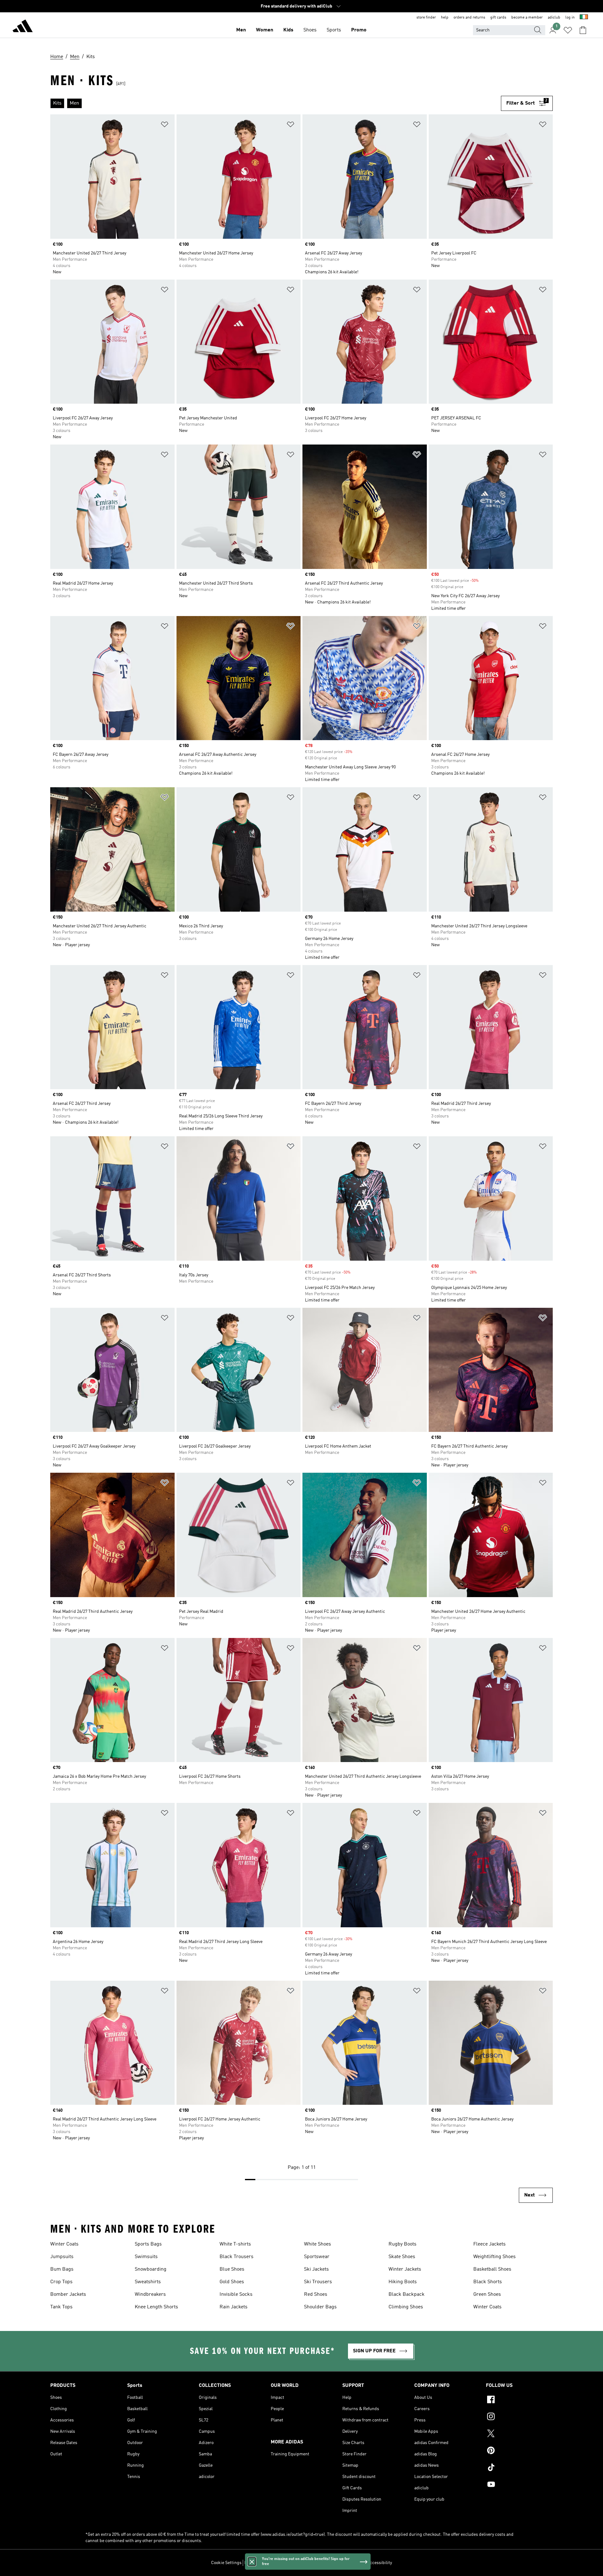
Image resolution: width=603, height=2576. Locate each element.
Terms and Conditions (343, 2563)
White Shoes (318, 2244)
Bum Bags (62, 2269)
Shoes (310, 30)
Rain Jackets (234, 2307)
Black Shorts (488, 2282)
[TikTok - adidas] (519, 2468)
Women (265, 30)
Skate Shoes (402, 2257)
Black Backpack (407, 2295)
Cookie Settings (226, 2563)
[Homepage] (23, 27)
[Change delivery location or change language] (584, 18)
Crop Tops (61, 2282)
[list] (276, 103)
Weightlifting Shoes (494, 2257)
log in (570, 18)
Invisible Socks (236, 2295)
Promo (359, 30)
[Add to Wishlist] (165, 126)
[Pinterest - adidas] (519, 2451)
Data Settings (257, 2563)
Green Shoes (487, 2295)
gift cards (498, 18)
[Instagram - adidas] (519, 2417)
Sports (334, 30)
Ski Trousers (318, 2282)
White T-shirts (235, 2244)
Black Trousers (236, 2257)
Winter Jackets (405, 2269)
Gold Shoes (232, 2282)
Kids (288, 30)
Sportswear (317, 2257)
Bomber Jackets (68, 2295)
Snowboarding (151, 2269)
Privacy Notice (305, 2563)
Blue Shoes (232, 2269)
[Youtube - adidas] (519, 2485)
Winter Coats (64, 2244)
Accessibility (380, 2563)
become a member (527, 18)
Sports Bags (148, 2244)
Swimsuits (146, 2257)
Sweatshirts (148, 2282)
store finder (426, 18)
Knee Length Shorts (156, 2307)
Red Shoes (316, 2295)
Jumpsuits (62, 2257)
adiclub (554, 18)
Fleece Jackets (489, 2244)
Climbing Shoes (406, 2307)
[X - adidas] (519, 2434)
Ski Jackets (316, 2269)
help (445, 18)
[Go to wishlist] (568, 30)
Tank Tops (61, 2307)
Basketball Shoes (492, 2269)
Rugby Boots (402, 2244)
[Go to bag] (583, 30)
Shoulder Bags (320, 2307)
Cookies (281, 2563)
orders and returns (469, 18)
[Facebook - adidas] (519, 2400)
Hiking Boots (403, 2282)
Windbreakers (150, 2295)
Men (241, 30)
